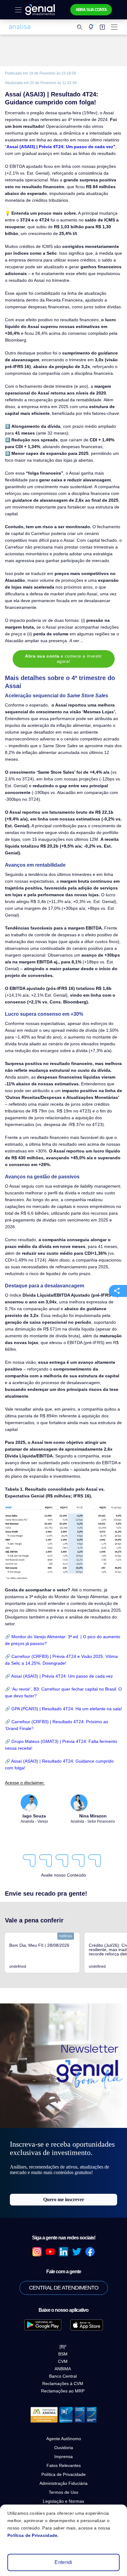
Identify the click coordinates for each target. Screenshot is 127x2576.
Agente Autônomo (64, 2439)
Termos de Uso (63, 2492)
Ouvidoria (64, 2448)
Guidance (85, 1761)
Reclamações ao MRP (63, 2391)
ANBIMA (63, 2369)
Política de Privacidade (63, 2474)
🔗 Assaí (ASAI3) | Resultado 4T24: (40, 1761)
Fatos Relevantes (64, 2465)
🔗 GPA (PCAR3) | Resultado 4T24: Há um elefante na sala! (63, 1709)
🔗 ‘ (9, 1689)
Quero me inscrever (64, 2199)
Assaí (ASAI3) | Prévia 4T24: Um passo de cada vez (60, 147)
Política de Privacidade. (33, 2535)
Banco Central (63, 2376)
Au (15, 1689)
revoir (25, 1689)
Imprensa (63, 2457)
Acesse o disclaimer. (25, 1783)
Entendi (63, 2562)
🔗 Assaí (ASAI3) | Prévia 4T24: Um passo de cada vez (59, 1676)
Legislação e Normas (63, 2501)
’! (33, 1728)
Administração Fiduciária (63, 2483)
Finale (25, 1728)
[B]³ (63, 2347)
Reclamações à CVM (63, 2384)
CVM (63, 2361)
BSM (63, 2354)
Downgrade (54, 1663)
